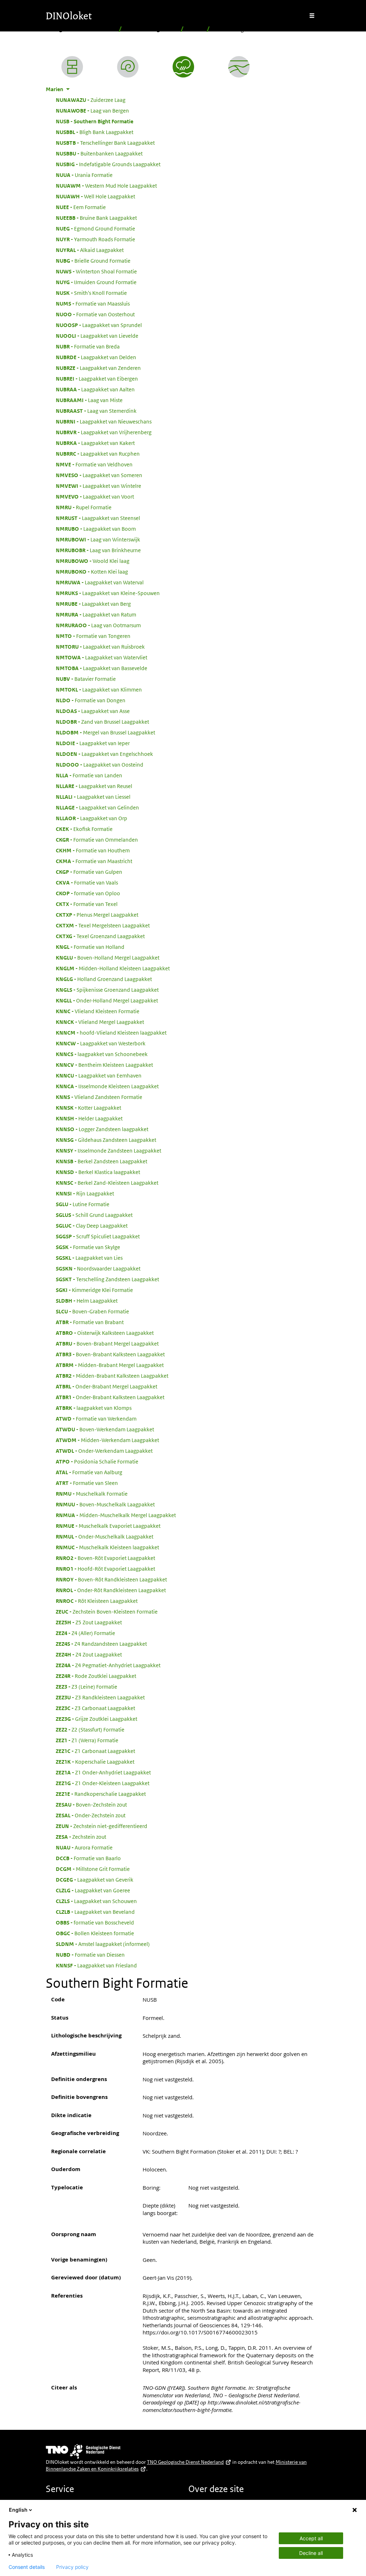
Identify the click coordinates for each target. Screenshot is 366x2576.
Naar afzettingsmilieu (151, 29)
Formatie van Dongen (91, 700)
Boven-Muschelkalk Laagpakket (105, 1504)
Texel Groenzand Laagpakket (100, 936)
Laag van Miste (89, 400)
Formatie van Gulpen (89, 872)
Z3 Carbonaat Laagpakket (95, 1708)
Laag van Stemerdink (96, 411)
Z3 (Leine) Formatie (86, 1686)
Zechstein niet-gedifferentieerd (102, 1826)
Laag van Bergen (92, 110)
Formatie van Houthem (93, 850)
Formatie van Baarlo (88, 1858)
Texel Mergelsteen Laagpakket (103, 925)
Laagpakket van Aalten (95, 389)
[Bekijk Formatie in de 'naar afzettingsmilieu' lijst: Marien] (183, 67)
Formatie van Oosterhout (95, 314)
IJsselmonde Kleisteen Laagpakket (107, 1086)
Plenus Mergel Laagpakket (97, 915)
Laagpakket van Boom (96, 529)
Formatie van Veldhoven (94, 464)
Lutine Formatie (83, 1204)
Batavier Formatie (86, 679)
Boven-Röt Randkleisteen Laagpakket (111, 1579)
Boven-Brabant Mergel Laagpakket (107, 1343)
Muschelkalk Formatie (92, 1493)
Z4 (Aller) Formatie (85, 1633)
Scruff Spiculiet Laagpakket (98, 1236)
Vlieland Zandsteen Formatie (99, 1097)
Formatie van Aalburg (89, 1472)
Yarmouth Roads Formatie (95, 239)
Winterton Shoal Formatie (96, 271)
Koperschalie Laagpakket (95, 1762)
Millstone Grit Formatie (93, 1869)
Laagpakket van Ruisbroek (100, 647)
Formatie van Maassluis (93, 303)
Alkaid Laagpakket (90, 250)
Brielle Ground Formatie (93, 261)
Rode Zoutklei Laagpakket (96, 1676)
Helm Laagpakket (87, 1301)
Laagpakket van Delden (96, 357)
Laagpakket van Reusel (94, 786)
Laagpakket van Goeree (93, 1890)
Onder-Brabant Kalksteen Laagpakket (110, 1397)
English (18, 2510)
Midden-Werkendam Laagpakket (107, 1440)
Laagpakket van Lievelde (97, 336)
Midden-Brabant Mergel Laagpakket (110, 1365)
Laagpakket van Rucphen (98, 454)
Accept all (311, 2538)
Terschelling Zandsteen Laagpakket (107, 1279)
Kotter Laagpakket (88, 1108)
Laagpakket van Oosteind (100, 764)
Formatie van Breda (88, 346)
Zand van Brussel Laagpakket (102, 722)
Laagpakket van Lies (89, 1258)
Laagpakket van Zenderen (98, 368)
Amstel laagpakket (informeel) (103, 1944)
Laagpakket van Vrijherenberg (104, 432)
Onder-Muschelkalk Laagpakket (105, 1536)
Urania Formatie (84, 175)
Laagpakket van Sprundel (99, 325)
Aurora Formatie (84, 1847)
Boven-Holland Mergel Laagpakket (108, 957)
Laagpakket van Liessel (93, 797)
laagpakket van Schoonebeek (102, 1054)
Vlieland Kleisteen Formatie (98, 1011)
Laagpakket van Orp (91, 818)
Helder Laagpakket (89, 1118)
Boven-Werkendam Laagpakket (105, 1429)
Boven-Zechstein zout (91, 1804)
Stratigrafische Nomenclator (81, 29)
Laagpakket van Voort (95, 496)
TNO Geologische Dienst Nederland (185, 2462)
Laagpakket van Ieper (93, 743)
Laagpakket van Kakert (95, 443)
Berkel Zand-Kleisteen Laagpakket (107, 1183)
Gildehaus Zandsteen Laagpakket (106, 1140)
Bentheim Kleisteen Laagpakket (104, 1065)
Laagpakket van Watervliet (102, 657)
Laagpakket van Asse (93, 711)
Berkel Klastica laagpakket (98, 1172)
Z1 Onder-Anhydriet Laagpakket (103, 1772)
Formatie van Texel (87, 904)
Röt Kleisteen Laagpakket (97, 1601)
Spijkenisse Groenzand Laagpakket (107, 990)
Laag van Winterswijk (98, 539)
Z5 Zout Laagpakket (89, 1622)
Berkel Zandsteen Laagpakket (102, 1161)
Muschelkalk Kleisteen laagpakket (107, 1547)
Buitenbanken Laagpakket (99, 153)
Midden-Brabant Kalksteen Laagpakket (112, 1376)
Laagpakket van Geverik (95, 1879)
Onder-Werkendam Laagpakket (104, 1451)
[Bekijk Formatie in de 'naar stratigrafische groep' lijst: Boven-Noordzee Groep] (239, 67)
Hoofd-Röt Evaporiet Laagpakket (105, 1569)
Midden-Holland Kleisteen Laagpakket (113, 968)
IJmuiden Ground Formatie (96, 282)
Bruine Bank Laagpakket (96, 218)
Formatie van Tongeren (93, 636)
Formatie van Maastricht (94, 861)
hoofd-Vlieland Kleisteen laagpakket (111, 1032)
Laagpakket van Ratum (96, 614)
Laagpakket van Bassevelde (102, 668)
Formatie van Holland (90, 947)
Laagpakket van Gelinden (97, 807)
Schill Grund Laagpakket (94, 1215)
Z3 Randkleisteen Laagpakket (100, 1697)
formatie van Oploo (88, 893)
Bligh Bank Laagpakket (95, 132)
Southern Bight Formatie (95, 121)
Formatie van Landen (89, 775)
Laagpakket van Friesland (96, 1965)
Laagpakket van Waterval (100, 582)
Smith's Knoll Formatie (91, 293)
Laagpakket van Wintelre (98, 486)
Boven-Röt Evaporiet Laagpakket (105, 1558)
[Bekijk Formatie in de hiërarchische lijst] (72, 67)
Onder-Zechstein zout (91, 1815)
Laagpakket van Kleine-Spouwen (108, 593)
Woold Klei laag (93, 561)
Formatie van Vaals (87, 882)
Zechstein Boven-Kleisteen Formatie (107, 1611)
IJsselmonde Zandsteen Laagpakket (108, 1150)
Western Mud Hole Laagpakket (106, 185)
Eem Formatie (81, 207)
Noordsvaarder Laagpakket (98, 1268)
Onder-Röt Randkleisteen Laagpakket (111, 1590)
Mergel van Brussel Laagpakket (105, 732)
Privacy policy (72, 2567)
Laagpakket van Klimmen (99, 689)
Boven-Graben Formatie (92, 1311)
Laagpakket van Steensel (98, 518)
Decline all (311, 2553)
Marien (195, 29)
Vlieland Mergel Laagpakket (100, 1022)
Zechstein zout (81, 1837)
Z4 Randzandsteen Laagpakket (101, 1644)
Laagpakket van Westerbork (101, 1043)
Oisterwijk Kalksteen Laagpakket (105, 1333)
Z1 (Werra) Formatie (87, 1740)
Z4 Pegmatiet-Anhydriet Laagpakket (108, 1665)
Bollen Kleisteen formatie (95, 1933)
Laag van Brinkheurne (98, 550)
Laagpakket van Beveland (95, 1912)
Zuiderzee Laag (91, 100)
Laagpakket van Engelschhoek (104, 754)
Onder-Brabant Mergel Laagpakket (107, 1386)
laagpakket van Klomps (94, 1408)
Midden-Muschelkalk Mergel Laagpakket (116, 1515)
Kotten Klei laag (92, 571)
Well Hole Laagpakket (95, 196)
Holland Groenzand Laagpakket (104, 979)
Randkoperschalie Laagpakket (101, 1794)
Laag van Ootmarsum (98, 625)
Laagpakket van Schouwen (96, 1901)
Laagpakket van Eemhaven (99, 1075)
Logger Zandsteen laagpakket (102, 1129)
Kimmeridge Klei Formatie (94, 1290)
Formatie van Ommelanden (97, 839)
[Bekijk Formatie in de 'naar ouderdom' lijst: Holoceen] (128, 67)
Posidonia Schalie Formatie (97, 1461)
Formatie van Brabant (90, 1322)
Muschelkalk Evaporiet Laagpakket (108, 1526)
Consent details (27, 2567)
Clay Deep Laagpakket (92, 1225)
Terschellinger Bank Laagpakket (105, 143)
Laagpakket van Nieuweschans (104, 421)
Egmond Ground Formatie (95, 228)
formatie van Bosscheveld (95, 1922)
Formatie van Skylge (88, 1247)
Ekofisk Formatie (84, 829)
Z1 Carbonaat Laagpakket (95, 1751)
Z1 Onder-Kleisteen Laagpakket (103, 1783)
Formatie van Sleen (87, 1483)
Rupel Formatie (84, 507)
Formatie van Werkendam (96, 1418)
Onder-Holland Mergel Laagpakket (107, 1000)
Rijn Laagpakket (85, 1193)
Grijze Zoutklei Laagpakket (97, 1719)
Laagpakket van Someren (99, 475)
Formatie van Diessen (90, 1955)
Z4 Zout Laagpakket (89, 1654)
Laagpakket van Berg (93, 604)
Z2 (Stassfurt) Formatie (90, 1729)
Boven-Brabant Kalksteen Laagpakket (110, 1354)
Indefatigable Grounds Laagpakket (108, 164)
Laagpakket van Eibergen (97, 378)
